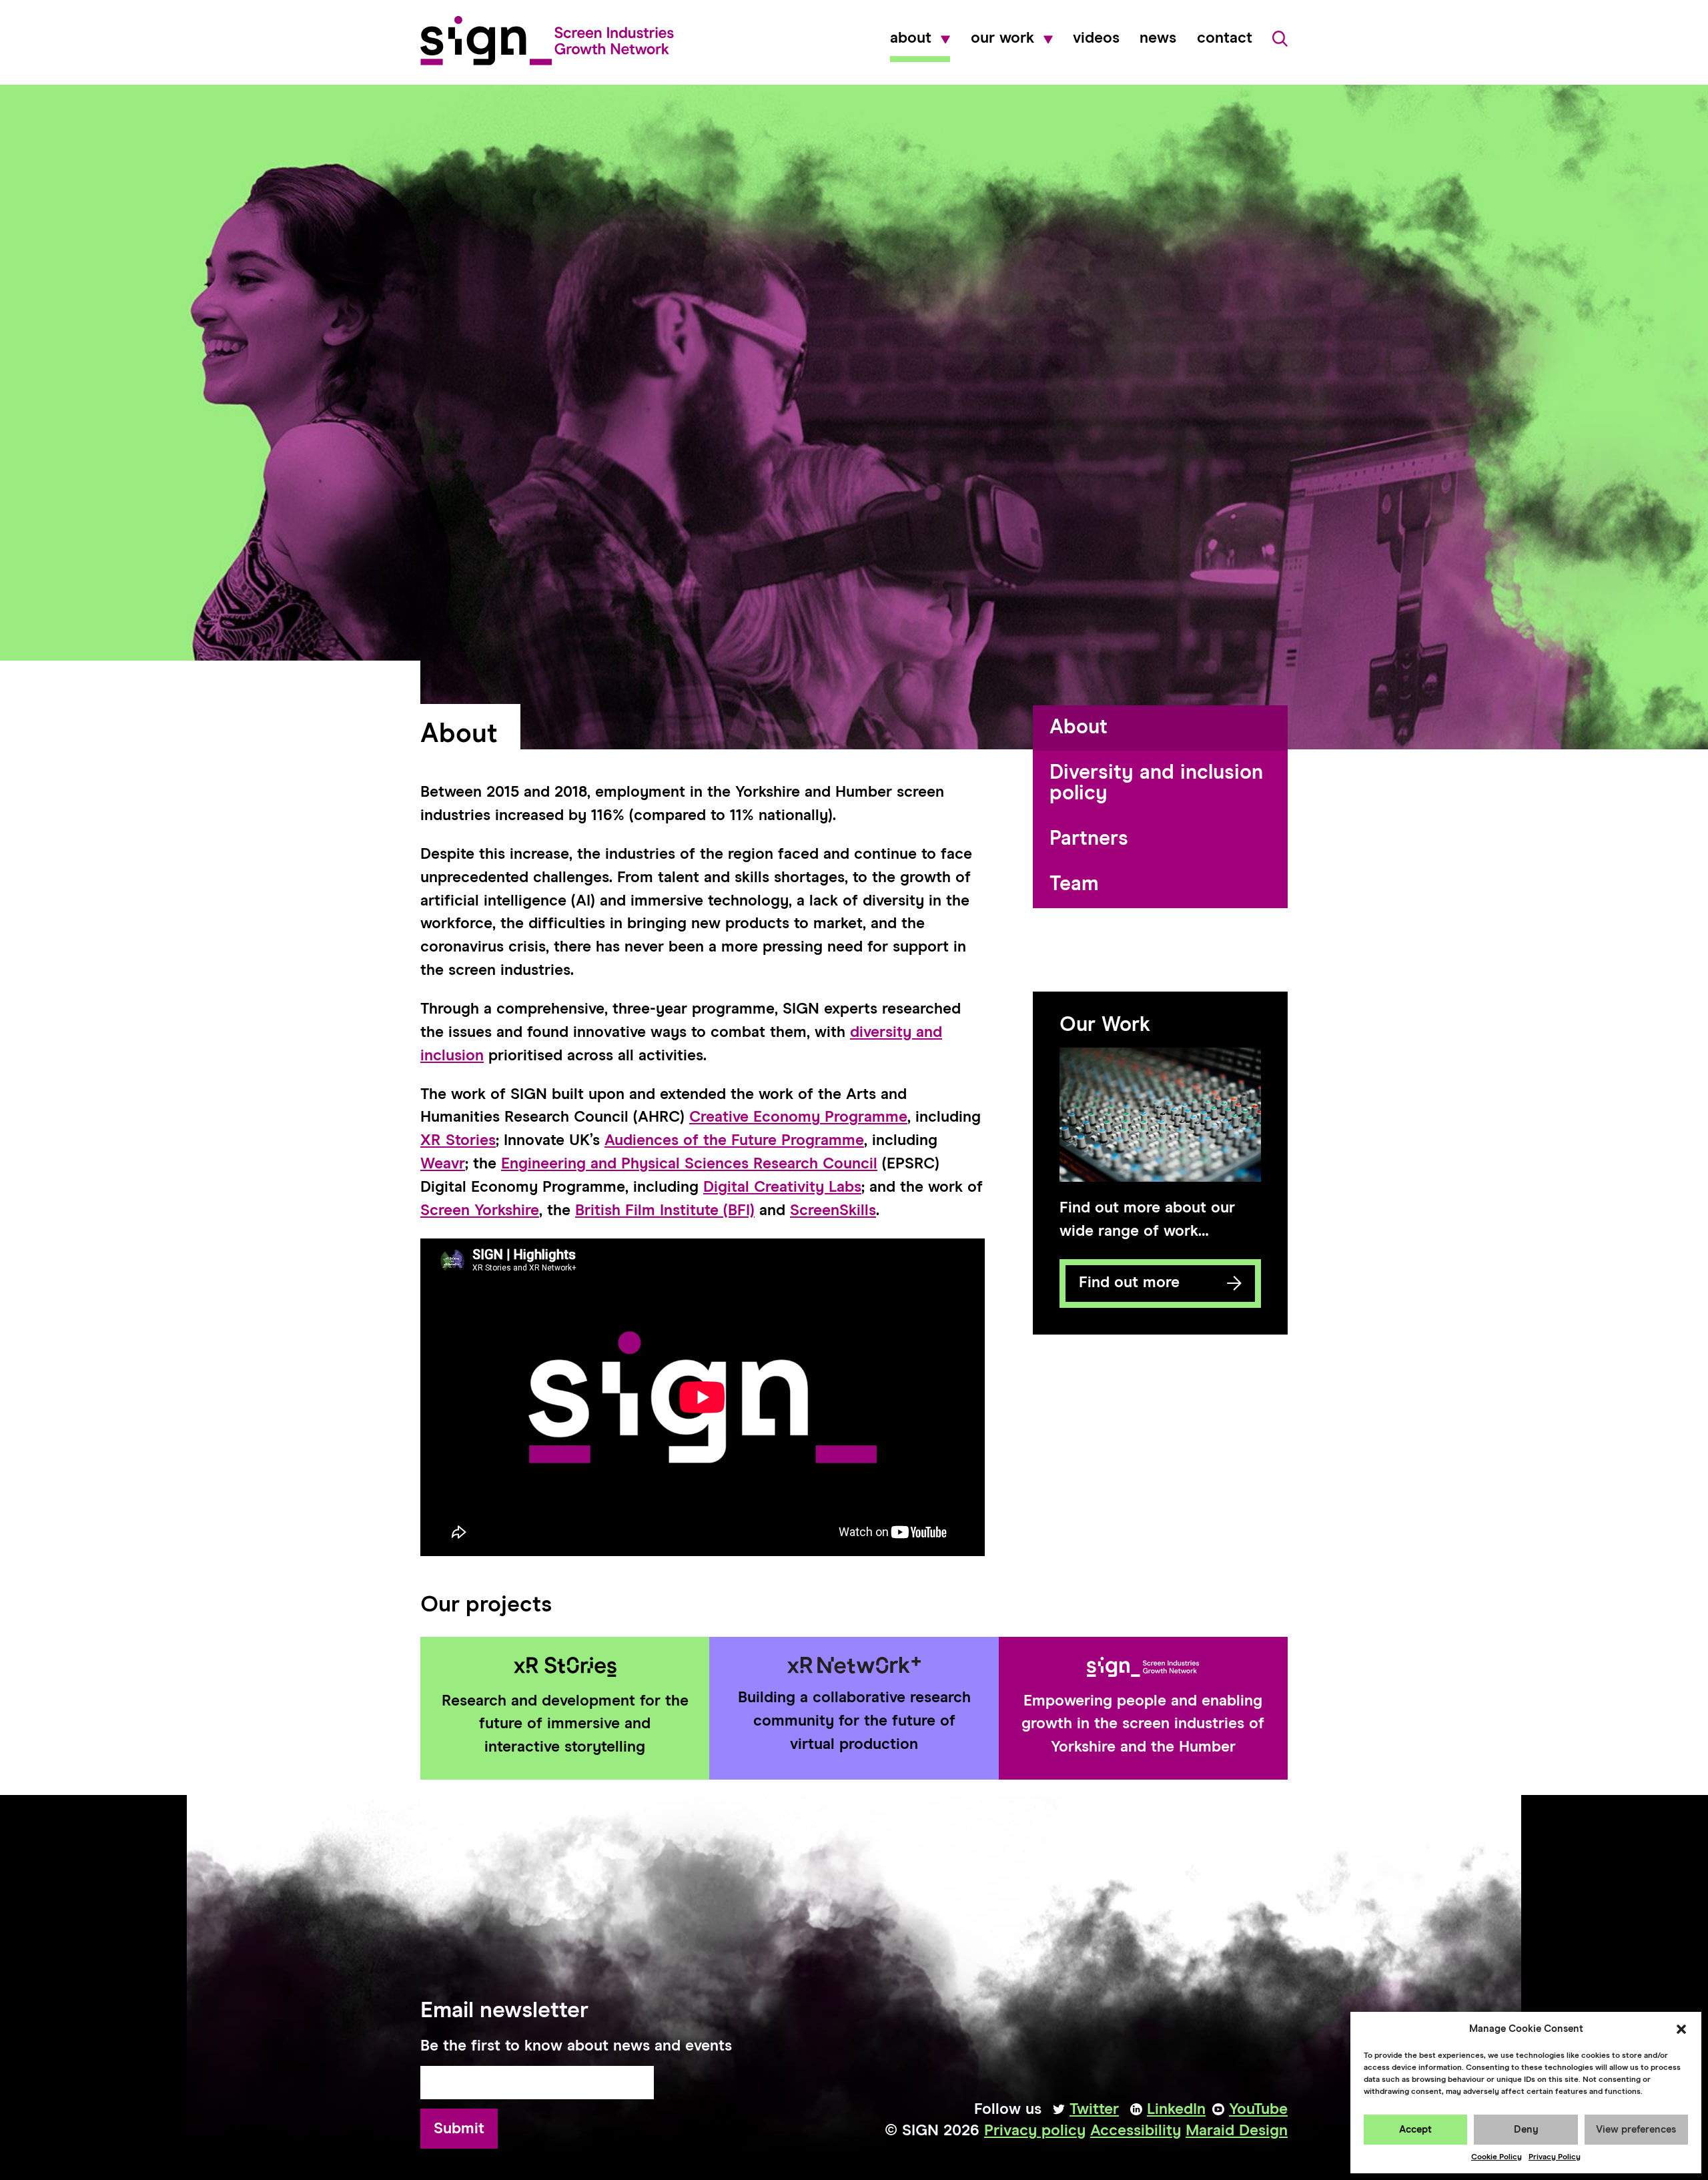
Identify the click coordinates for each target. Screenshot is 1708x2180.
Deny (1526, 2130)
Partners (1089, 839)
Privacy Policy (1555, 2157)
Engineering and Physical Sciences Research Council (689, 1164)
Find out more (1120, 1292)
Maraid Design (1237, 2131)
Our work (1002, 39)
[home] (547, 41)
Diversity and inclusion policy (1156, 783)
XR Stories (458, 1141)
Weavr (443, 1164)
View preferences (1636, 2130)
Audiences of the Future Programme (734, 1141)
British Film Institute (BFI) (665, 1211)
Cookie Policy (1497, 2157)
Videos (1096, 39)
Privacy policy (1035, 2131)
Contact (1225, 39)
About (911, 39)
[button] (1681, 2029)
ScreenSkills (833, 1211)
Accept (1415, 2130)
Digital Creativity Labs (782, 1187)
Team (1074, 884)
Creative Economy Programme (798, 1117)
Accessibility (1136, 2131)
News (1158, 39)
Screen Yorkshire (480, 1211)
